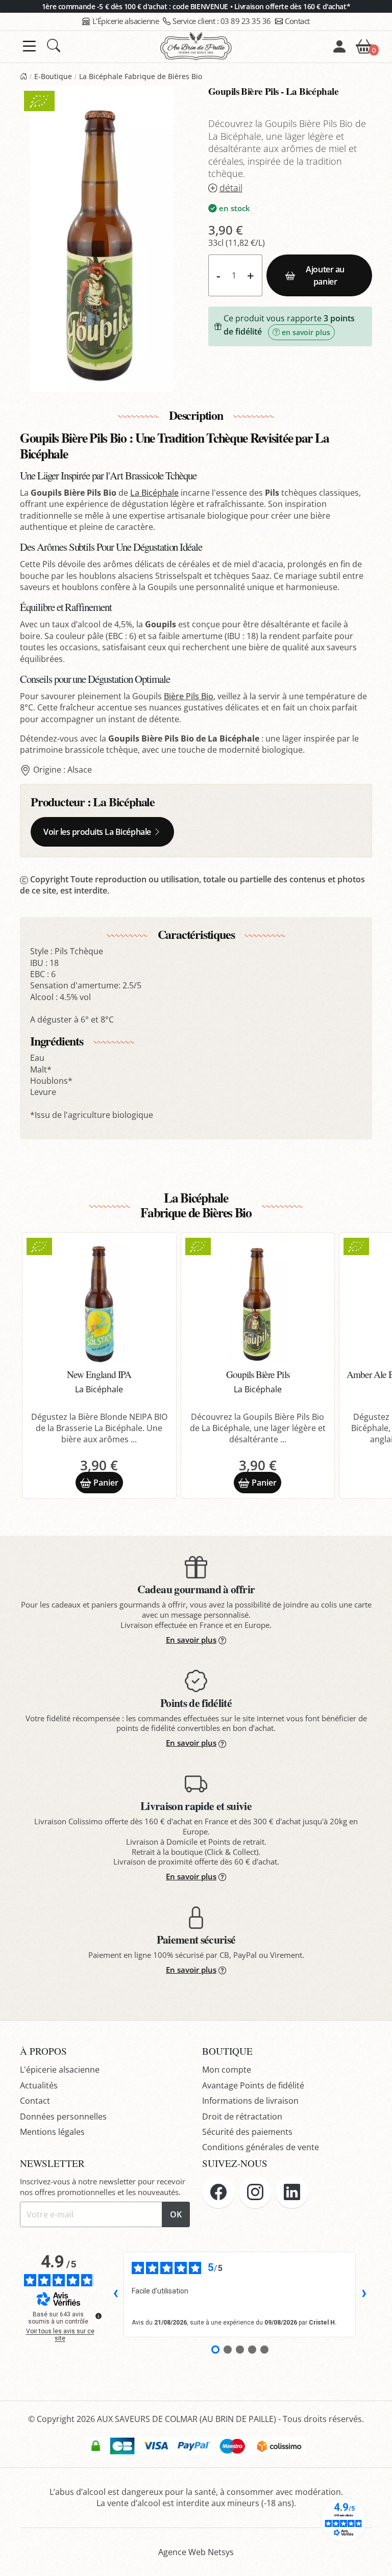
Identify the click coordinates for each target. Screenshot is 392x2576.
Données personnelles (63, 2116)
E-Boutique (53, 76)
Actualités (39, 2085)
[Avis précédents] (115, 2294)
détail (231, 188)
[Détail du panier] (364, 45)
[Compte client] (339, 46)
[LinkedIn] (292, 2192)
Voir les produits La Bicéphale (97, 832)
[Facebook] (218, 2192)
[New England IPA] (99, 1302)
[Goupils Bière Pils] (258, 1302)
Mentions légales (52, 2132)
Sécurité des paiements (247, 2132)
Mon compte (227, 2070)
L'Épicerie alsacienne (126, 21)
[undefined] (99, 2316)
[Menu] (29, 46)
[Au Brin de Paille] (23, 76)
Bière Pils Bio (189, 696)
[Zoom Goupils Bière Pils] (102, 239)
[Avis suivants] (364, 2294)
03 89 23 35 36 (222, 21)
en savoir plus (306, 332)
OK (176, 2214)
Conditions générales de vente (261, 2147)
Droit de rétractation (242, 2116)
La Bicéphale (154, 493)
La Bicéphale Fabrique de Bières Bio (141, 76)
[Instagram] (255, 2192)
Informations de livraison (250, 2101)
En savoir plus (191, 1640)
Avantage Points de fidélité (253, 2085)
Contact (297, 21)
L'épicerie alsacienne (60, 2070)
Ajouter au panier (325, 275)
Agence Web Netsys (196, 2552)
